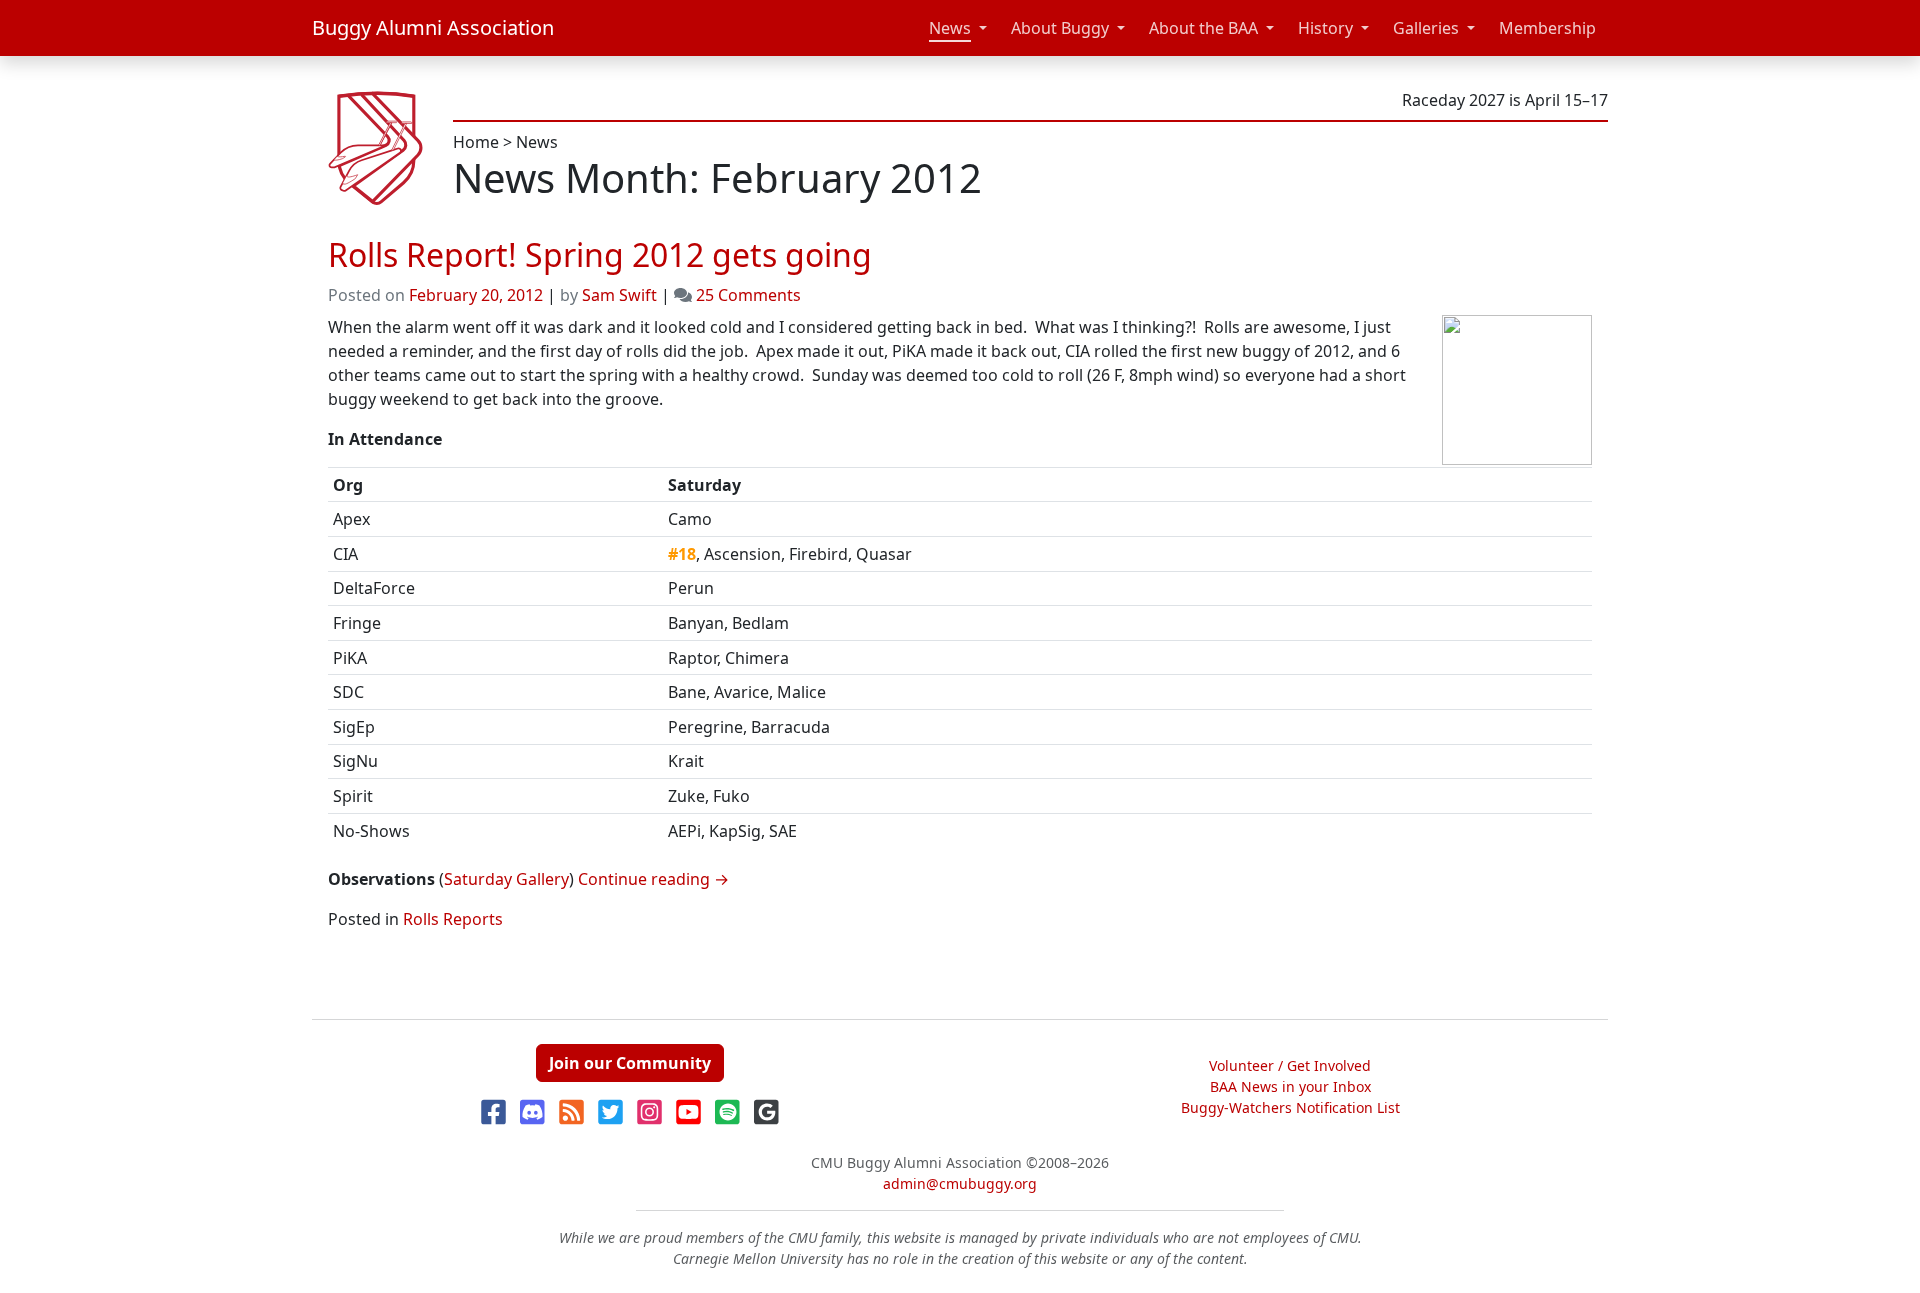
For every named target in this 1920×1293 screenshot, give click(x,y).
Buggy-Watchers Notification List (1290, 1107)
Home (476, 142)
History (1325, 28)
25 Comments (748, 295)
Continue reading (653, 879)
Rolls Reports (453, 919)
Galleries (1426, 28)
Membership (1547, 28)
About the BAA (1203, 28)
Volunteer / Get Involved (1290, 1065)
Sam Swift (619, 295)
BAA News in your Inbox (1290, 1086)
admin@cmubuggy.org (960, 1183)
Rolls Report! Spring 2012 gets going (600, 254)
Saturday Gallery (506, 879)
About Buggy (1060, 28)
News (950, 28)
